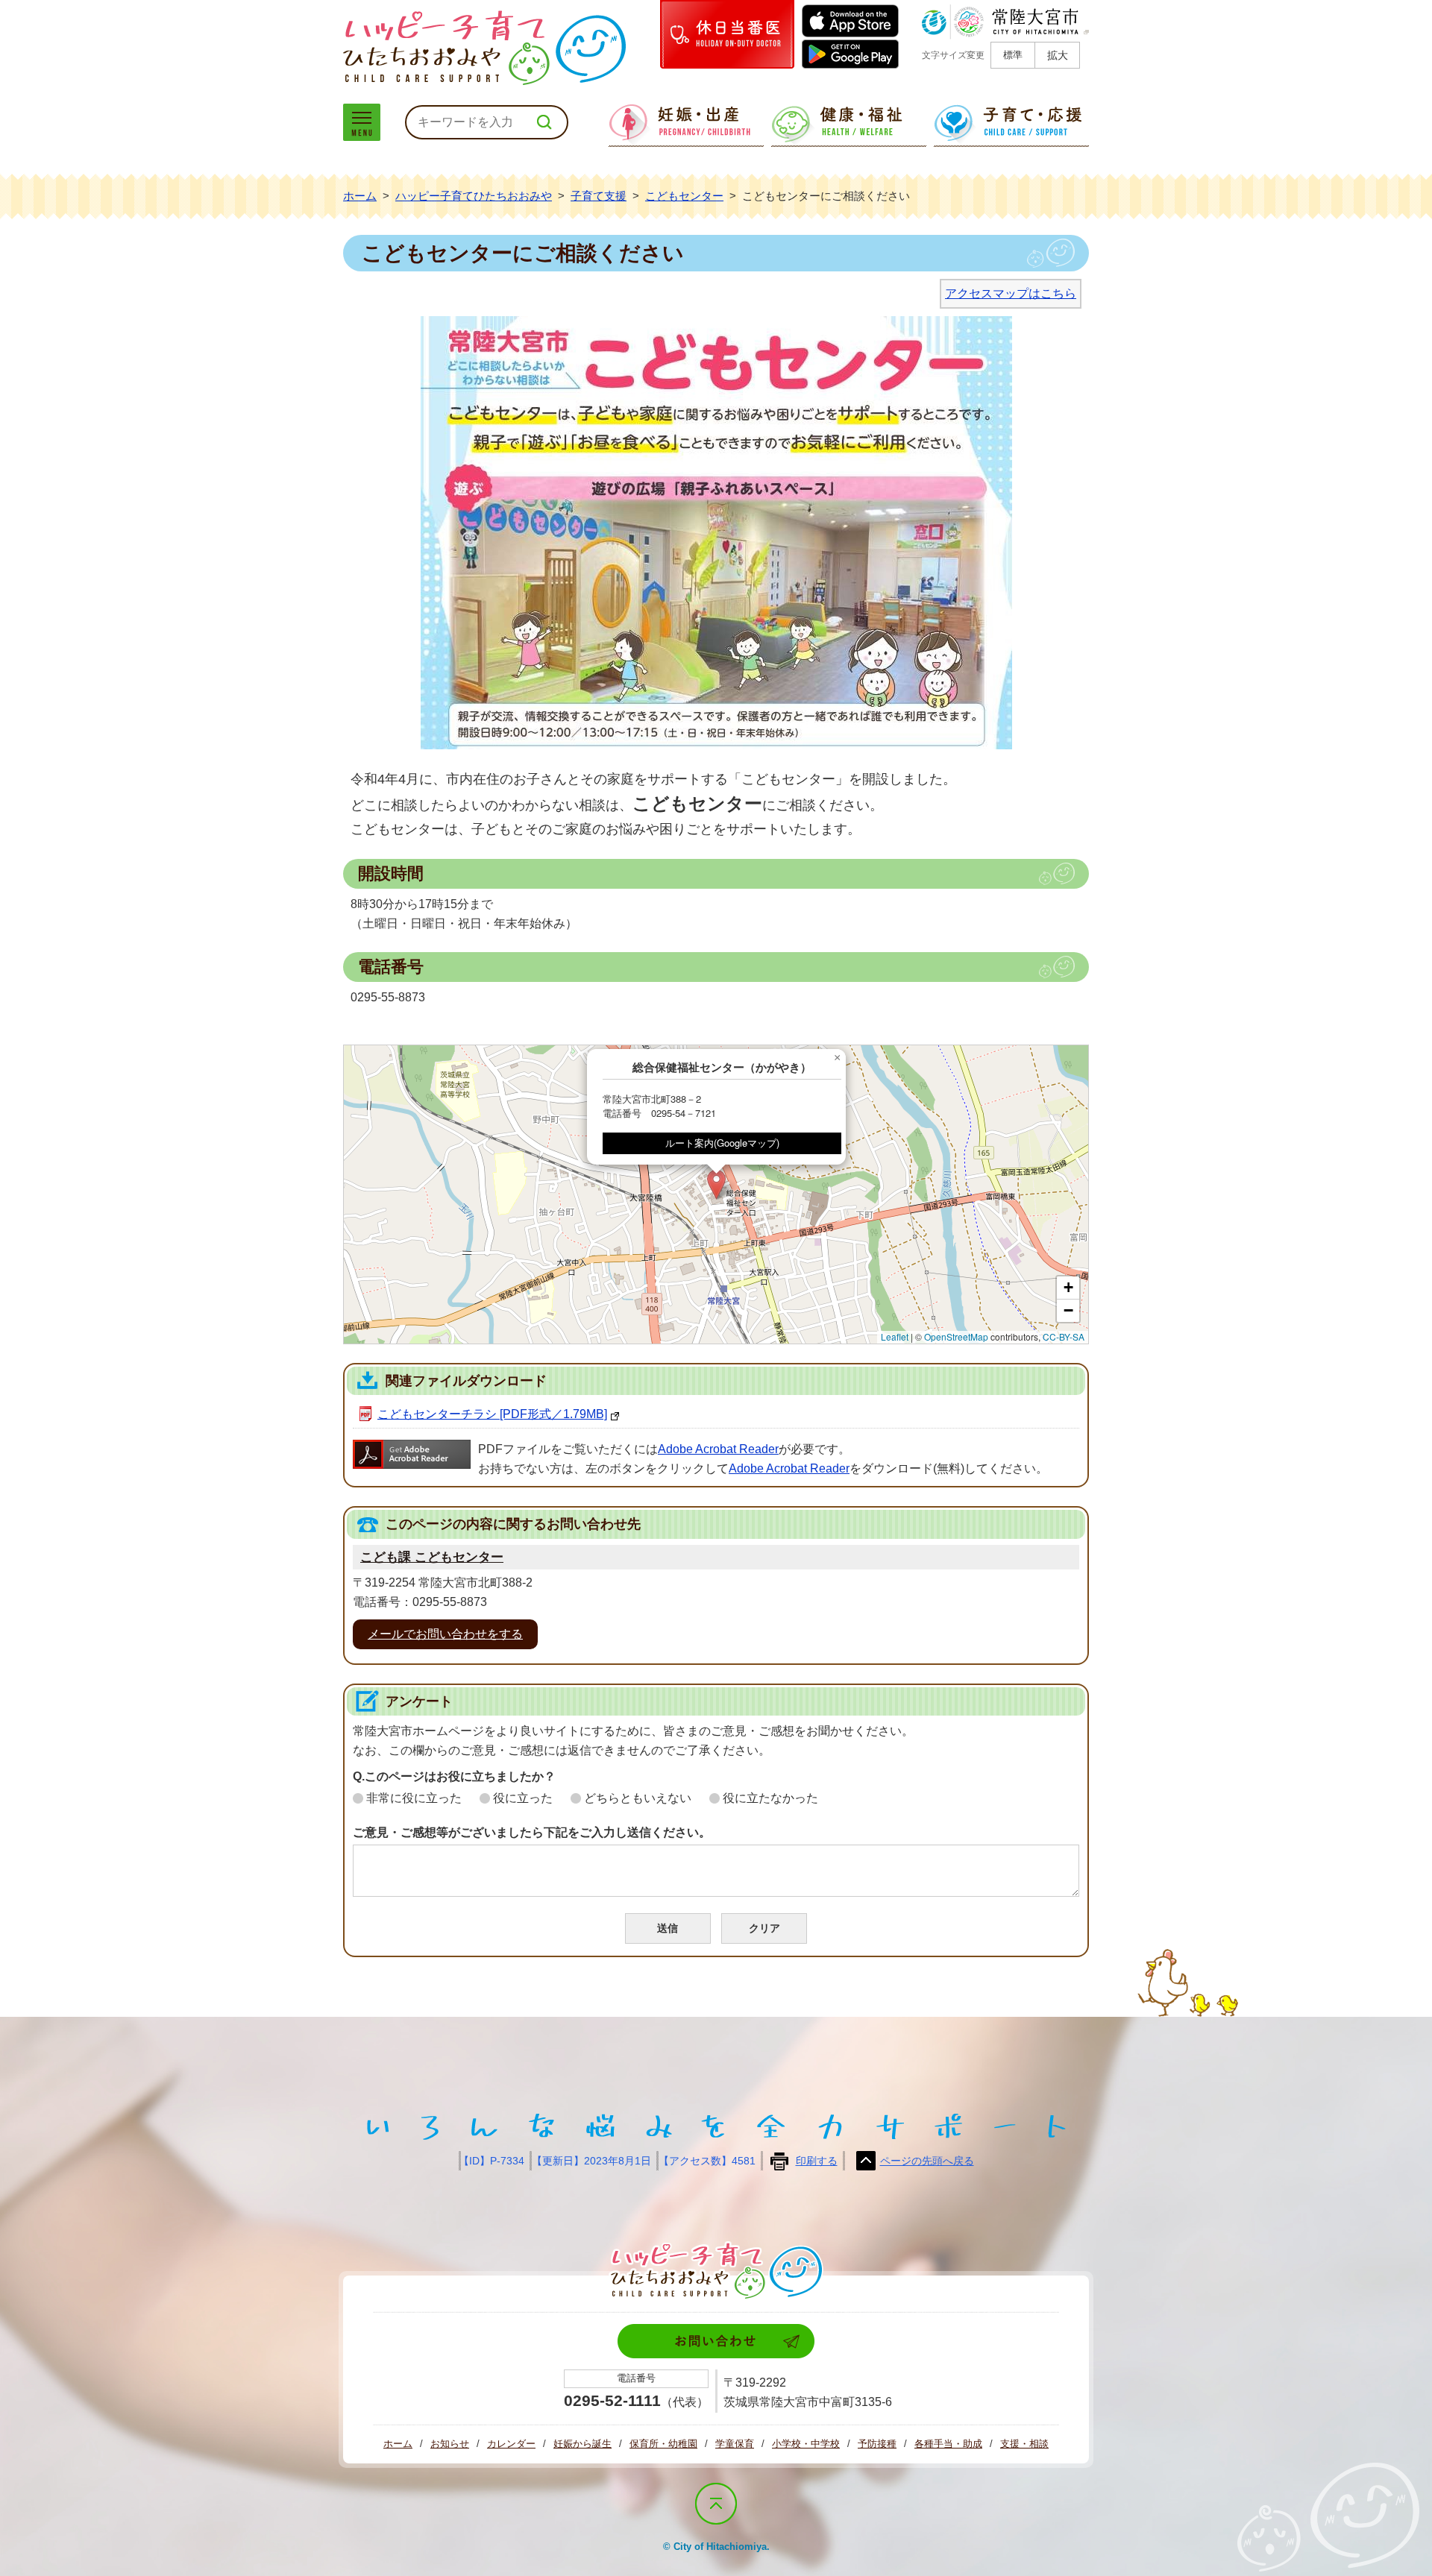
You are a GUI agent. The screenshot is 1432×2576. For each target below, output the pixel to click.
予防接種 (877, 2444)
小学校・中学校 (806, 2444)
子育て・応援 (1011, 125)
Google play (850, 56)
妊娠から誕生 (582, 2444)
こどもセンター (684, 196)
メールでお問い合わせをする (445, 1634)
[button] (716, 1184)
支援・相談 (1024, 2444)
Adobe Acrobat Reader (718, 1449)
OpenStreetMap (956, 1336)
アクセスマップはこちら (1011, 293)
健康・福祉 (849, 125)
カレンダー (511, 2444)
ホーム (360, 196)
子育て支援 (599, 196)
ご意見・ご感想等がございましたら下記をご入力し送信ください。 (532, 1832)
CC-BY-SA (1064, 1336)
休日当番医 (727, 34)
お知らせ (450, 2444)
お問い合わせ (716, 2341)
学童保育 (735, 2444)
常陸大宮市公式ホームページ (1005, 22)
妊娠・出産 (686, 125)
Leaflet (895, 1336)
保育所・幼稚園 (663, 2444)
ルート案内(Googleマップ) (722, 1143)
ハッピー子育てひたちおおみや (484, 48)
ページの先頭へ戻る (927, 2161)
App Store (850, 21)
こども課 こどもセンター (432, 1557)
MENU (362, 122)
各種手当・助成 (948, 2444)
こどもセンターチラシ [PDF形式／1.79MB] (492, 1414)
